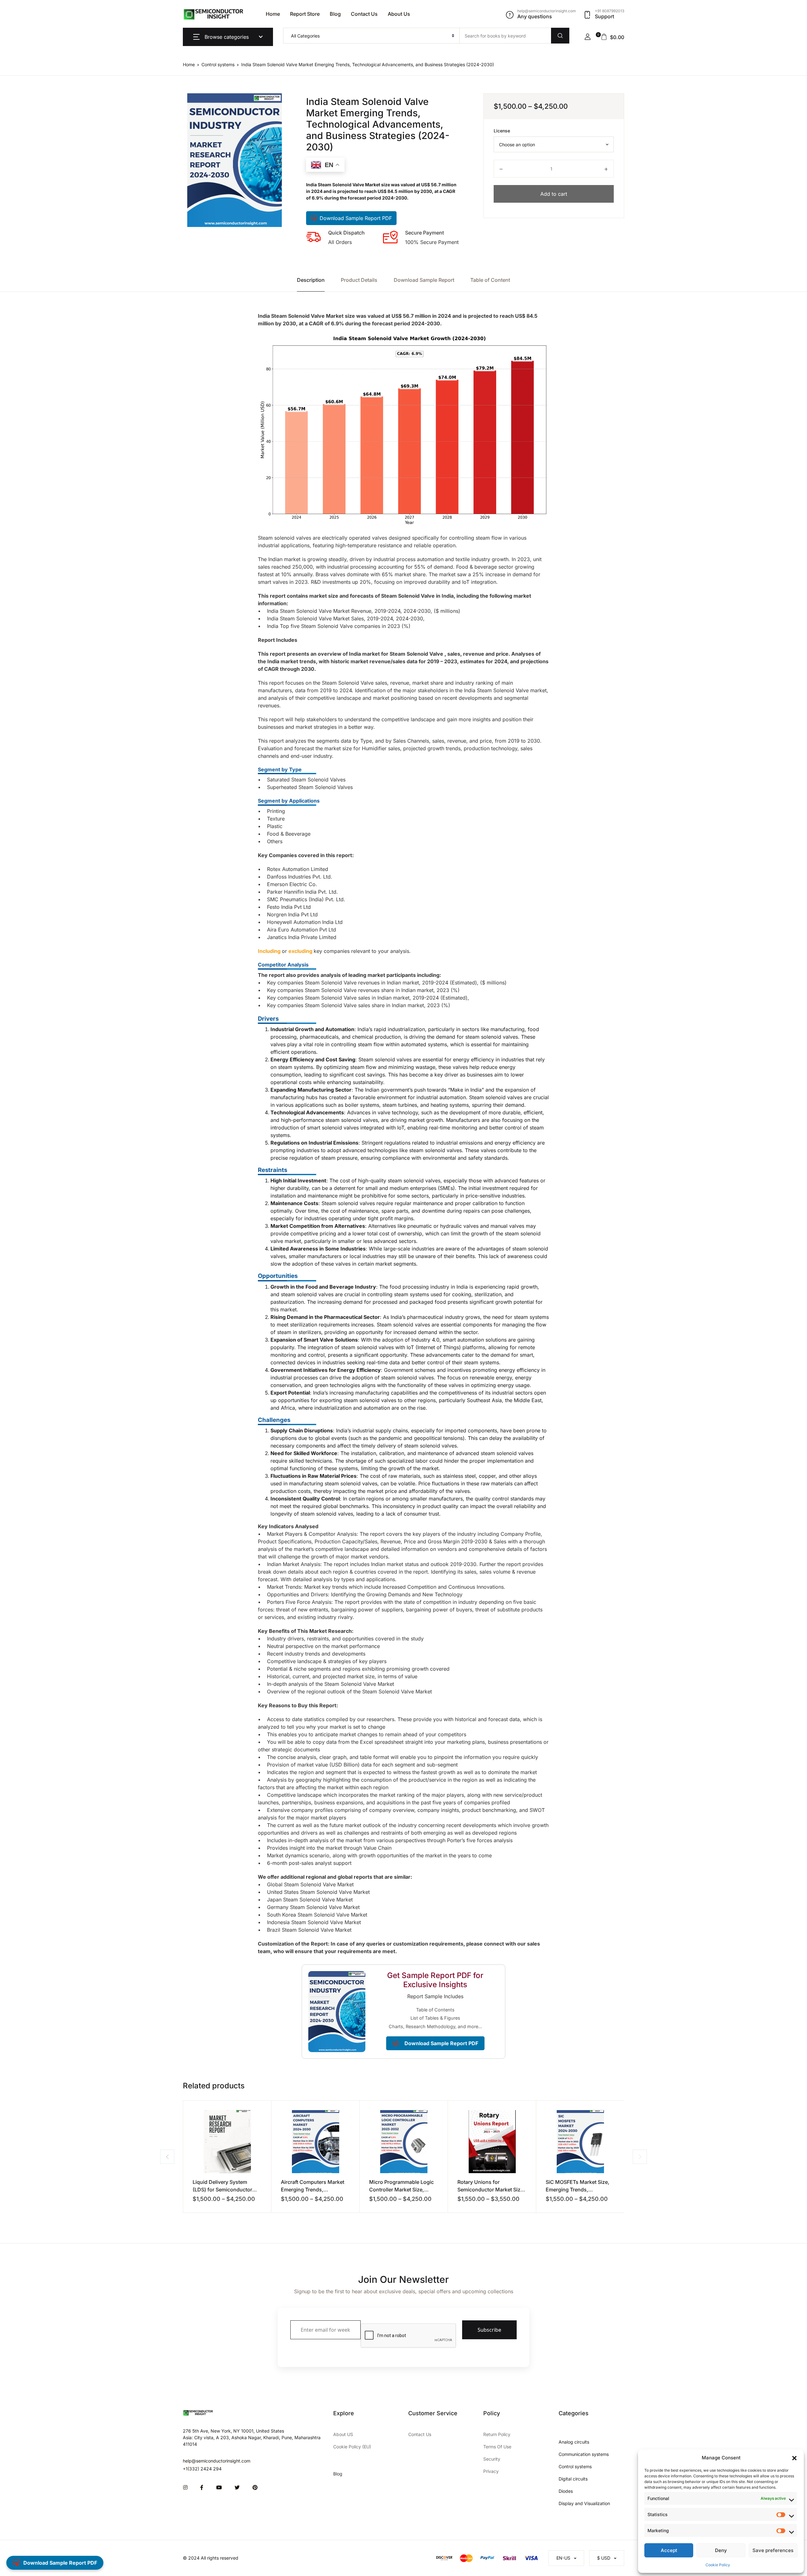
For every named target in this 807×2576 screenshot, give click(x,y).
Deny (721, 2550)
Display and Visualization (584, 2503)
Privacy (491, 2471)
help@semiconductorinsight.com (217, 2461)
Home (273, 14)
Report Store (305, 14)
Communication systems (584, 2454)
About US (343, 2434)
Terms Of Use (497, 2447)
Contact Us (364, 14)
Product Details (359, 280)
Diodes (566, 2491)
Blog (335, 14)
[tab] (311, 280)
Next (640, 2157)
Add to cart (554, 194)
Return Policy (497, 2434)
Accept (669, 2550)
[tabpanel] (235, 160)
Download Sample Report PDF (356, 218)
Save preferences (773, 2550)
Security (492, 2459)
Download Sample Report (424, 280)
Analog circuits (574, 2442)
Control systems (218, 64)
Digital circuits (573, 2479)
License (502, 131)
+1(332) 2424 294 (202, 2469)
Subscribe (489, 2330)
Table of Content (490, 280)
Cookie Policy (718, 2565)
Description (311, 280)
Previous (167, 2157)
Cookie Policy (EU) (352, 2447)
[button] (794, 2458)
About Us (399, 14)
